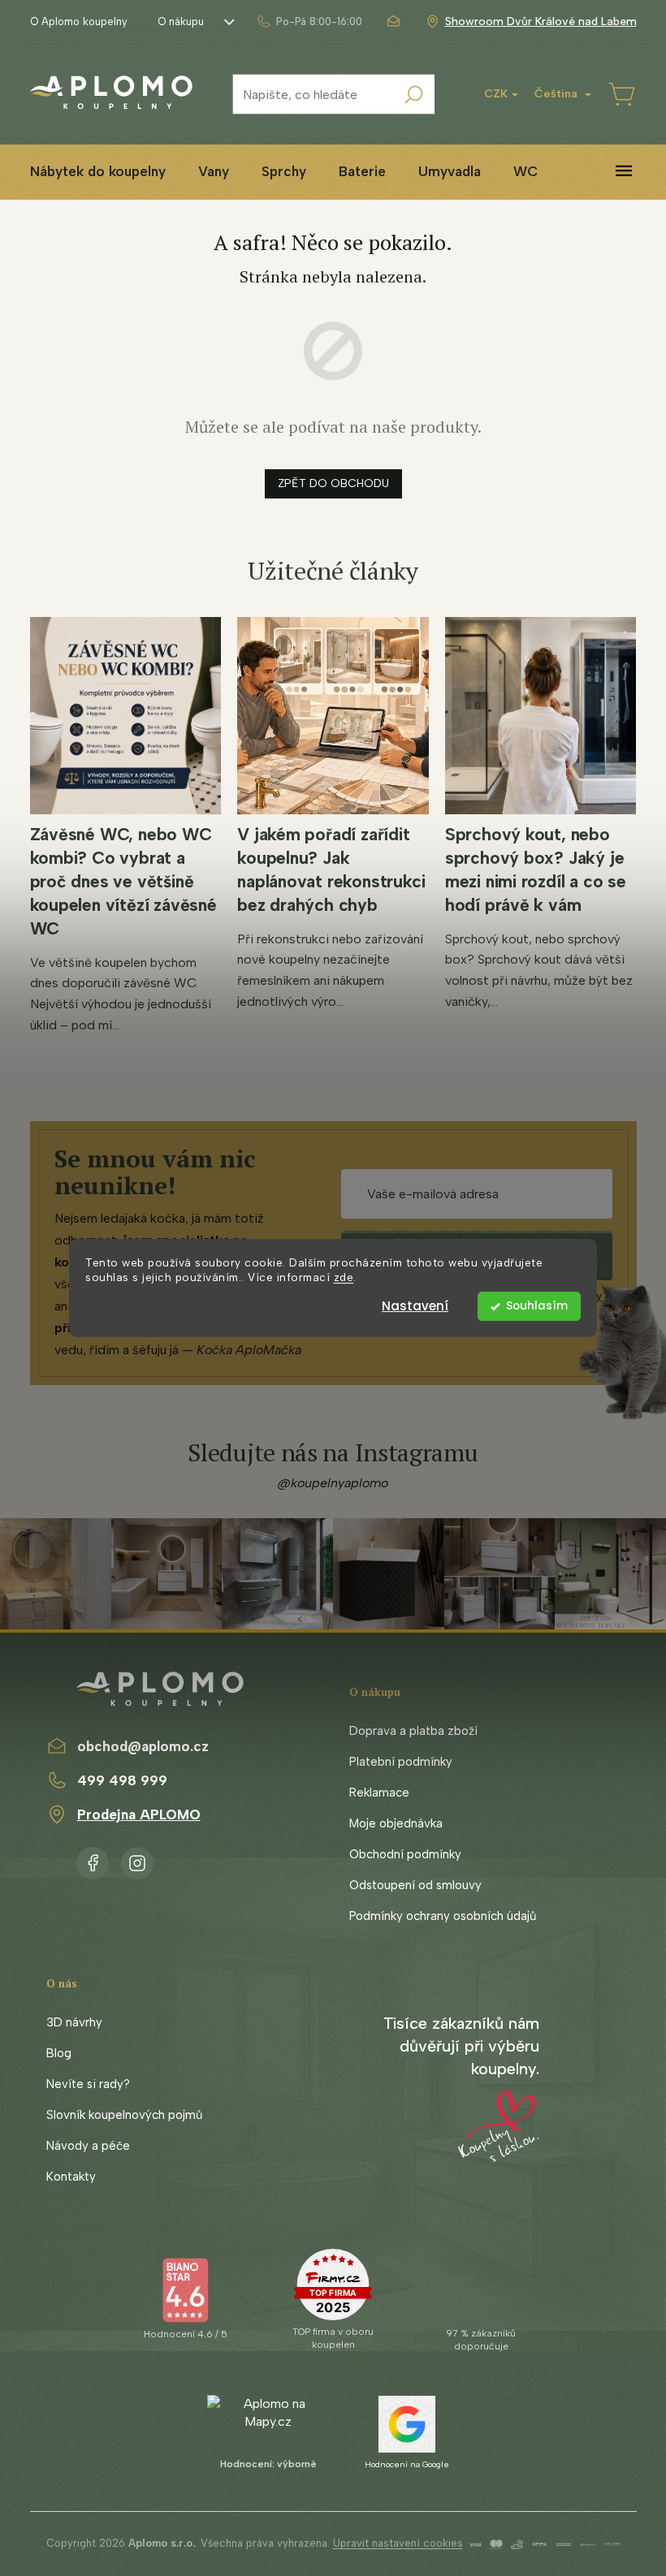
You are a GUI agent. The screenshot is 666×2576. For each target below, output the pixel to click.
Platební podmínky (401, 1762)
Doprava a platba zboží (413, 1731)
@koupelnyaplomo (333, 1483)
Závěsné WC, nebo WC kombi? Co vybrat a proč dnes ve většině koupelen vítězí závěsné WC (123, 881)
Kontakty (71, 2177)
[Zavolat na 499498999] (309, 22)
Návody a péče (88, 2146)
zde (344, 1278)
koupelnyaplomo (137, 1860)
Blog (59, 2053)
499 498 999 (122, 1780)
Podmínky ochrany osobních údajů (443, 1916)
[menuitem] (98, 172)
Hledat (414, 94)
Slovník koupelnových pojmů (124, 2115)
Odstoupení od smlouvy (415, 1885)
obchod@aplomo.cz (143, 1746)
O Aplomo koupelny (79, 22)
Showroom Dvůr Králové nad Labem (541, 22)
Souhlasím (537, 1306)
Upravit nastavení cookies (398, 2543)
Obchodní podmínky (405, 1854)
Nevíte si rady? (88, 2084)
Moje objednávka (396, 1823)
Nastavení (415, 1306)
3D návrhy (74, 2022)
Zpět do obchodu (333, 483)
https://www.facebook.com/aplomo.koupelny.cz (93, 1860)
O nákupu (181, 22)
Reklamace (379, 1793)
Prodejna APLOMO (139, 1814)
